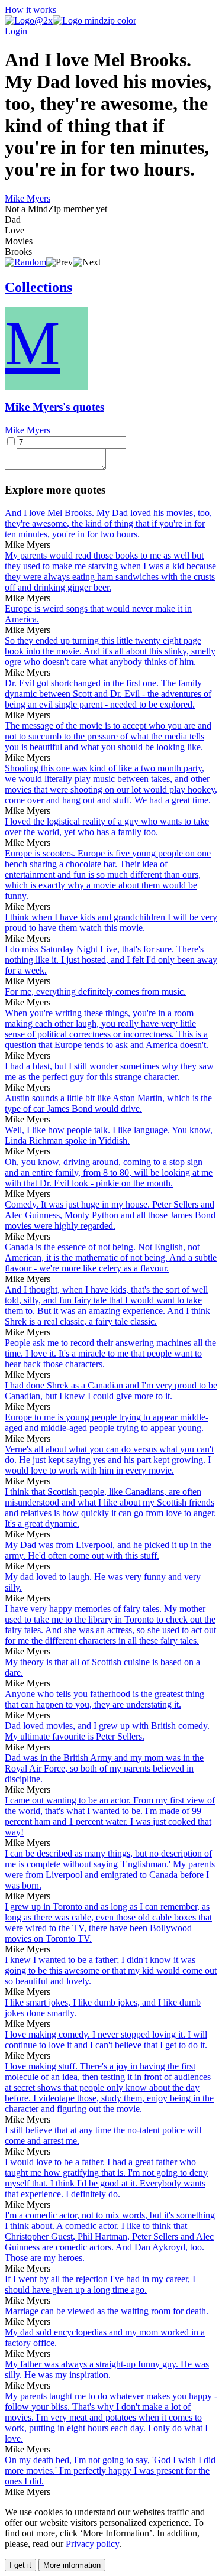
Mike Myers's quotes (54, 407)
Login (16, 31)
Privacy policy (92, 2544)
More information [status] (72, 2565)
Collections (38, 287)
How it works (30, 10)
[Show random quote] (25, 262)
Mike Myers (28, 198)
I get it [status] (20, 2565)
